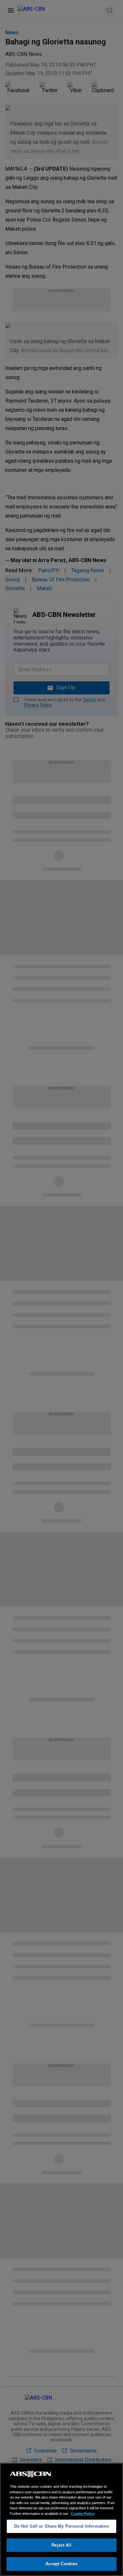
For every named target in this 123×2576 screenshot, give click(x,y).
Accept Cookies (62, 2564)
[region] (61, 2519)
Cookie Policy (83, 2514)
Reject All (61, 2545)
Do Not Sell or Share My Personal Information (62, 2526)
